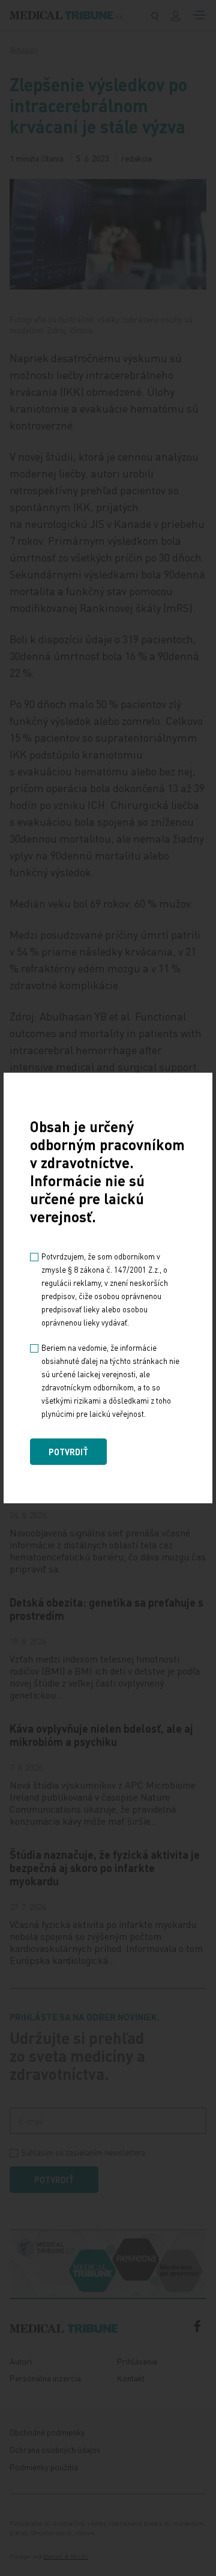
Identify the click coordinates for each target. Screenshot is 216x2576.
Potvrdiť (68, 1452)
